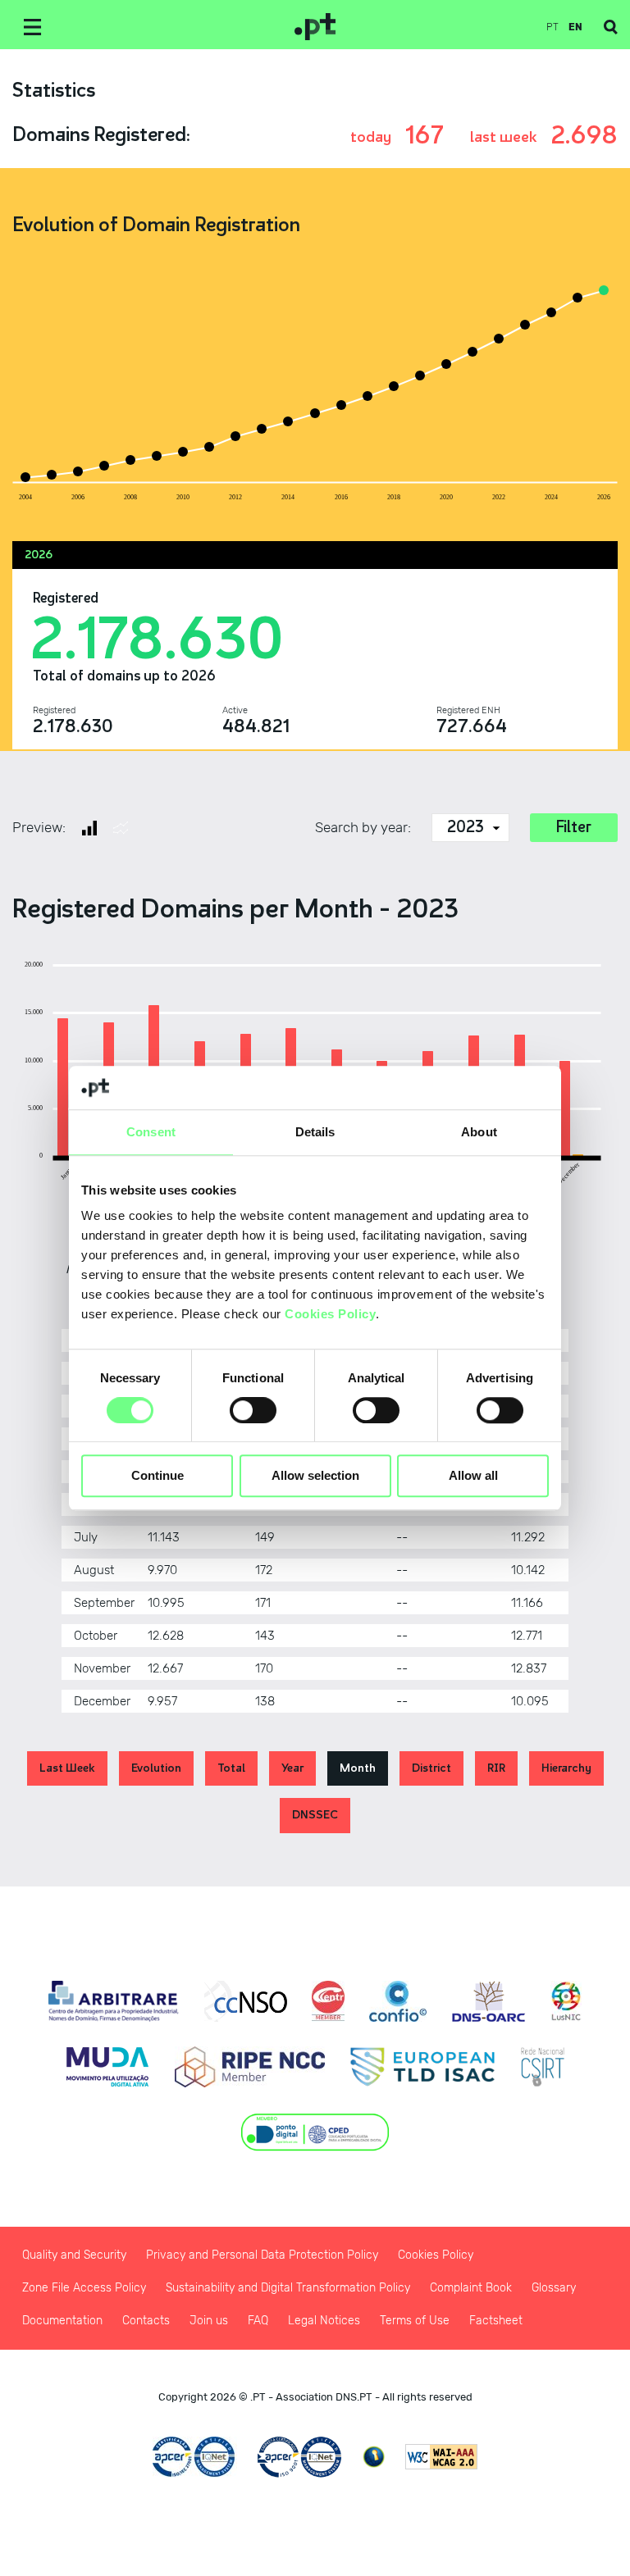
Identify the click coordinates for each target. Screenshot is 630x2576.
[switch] (253, 1410)
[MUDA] (107, 2067)
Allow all (473, 1476)
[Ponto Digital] (315, 2132)
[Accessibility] (374, 2457)
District (431, 1768)
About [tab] (479, 1132)
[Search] (611, 27)
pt (552, 27)
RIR (496, 1768)
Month (358, 1768)
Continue (157, 1476)
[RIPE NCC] (250, 2067)
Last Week (67, 1768)
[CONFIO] (398, 2001)
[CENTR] (328, 2001)
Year (292, 1768)
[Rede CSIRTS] (543, 2067)
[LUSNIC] (566, 2001)
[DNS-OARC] (488, 2001)
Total (231, 1768)
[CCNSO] (246, 2001)
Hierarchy (566, 1768)
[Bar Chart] (89, 828)
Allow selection (315, 1476)
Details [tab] (315, 1132)
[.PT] (315, 27)
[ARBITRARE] (114, 2001)
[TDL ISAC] (422, 2067)
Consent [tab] (151, 1132)
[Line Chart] (121, 828)
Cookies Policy (330, 1314)
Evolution (156, 1768)
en (575, 27)
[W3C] (441, 2457)
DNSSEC (315, 1815)
